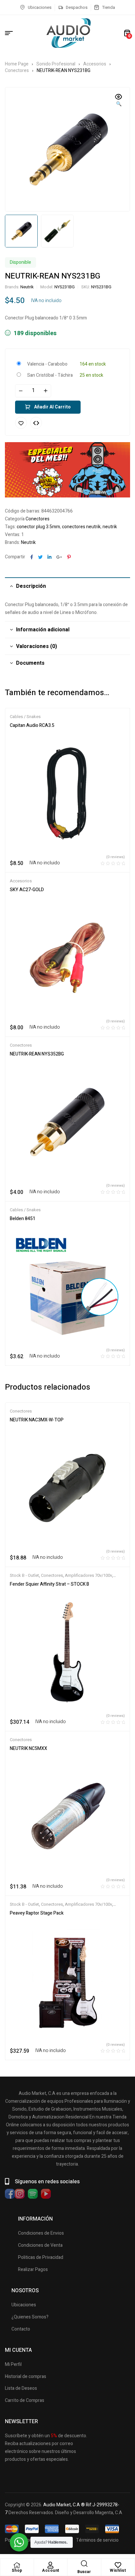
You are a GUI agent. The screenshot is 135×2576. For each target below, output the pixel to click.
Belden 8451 (23, 1219)
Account (51, 2570)
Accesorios (95, 64)
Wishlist (118, 2570)
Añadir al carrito (52, 407)
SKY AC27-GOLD (27, 890)
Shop (17, 2570)
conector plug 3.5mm (38, 527)
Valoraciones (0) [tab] (37, 646)
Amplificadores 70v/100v (88, 1575)
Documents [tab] (30, 663)
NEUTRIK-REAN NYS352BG (37, 1054)
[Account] (50, 2565)
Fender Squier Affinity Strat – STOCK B (49, 1584)
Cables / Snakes (25, 717)
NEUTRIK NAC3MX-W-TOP (37, 1420)
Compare (36, 423)
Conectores (17, 71)
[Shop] (17, 2565)
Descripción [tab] (31, 586)
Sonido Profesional (56, 64)
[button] (119, 101)
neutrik (110, 527)
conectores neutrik (81, 527)
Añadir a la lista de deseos (21, 423)
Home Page (17, 64)
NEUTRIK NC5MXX (29, 1748)
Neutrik (27, 287)
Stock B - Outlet (24, 1575)
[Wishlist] (118, 2565)
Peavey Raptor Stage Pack (37, 1913)
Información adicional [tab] (43, 630)
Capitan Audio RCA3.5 (32, 725)
